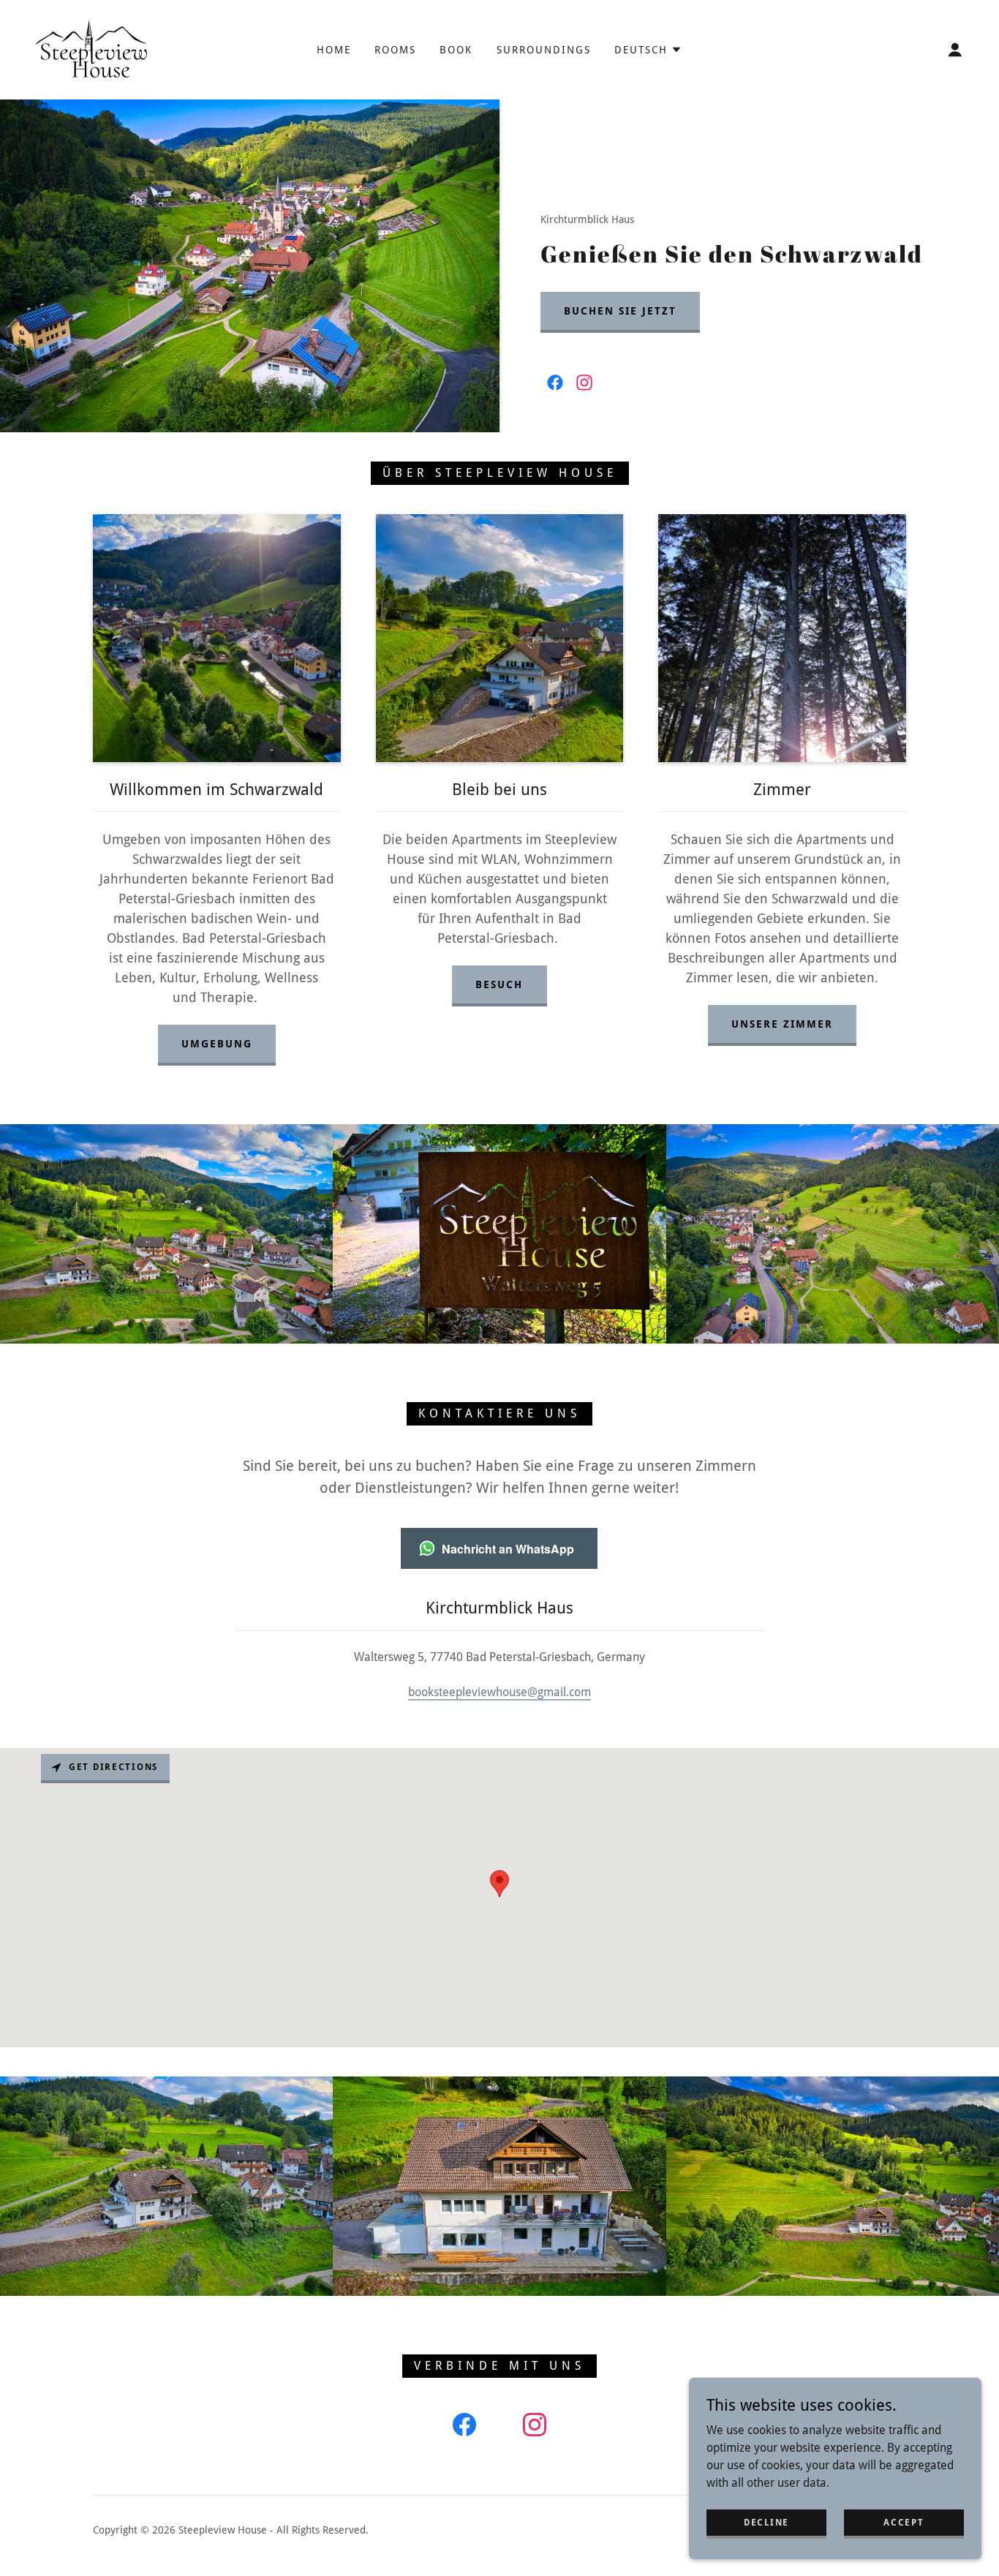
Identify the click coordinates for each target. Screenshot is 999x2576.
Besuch (499, 984)
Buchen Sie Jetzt (620, 311)
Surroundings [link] (544, 50)
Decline (766, 2522)
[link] (93, 49)
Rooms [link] (395, 50)
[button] (648, 50)
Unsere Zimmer (782, 1024)
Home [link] (334, 50)
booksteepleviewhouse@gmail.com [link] (499, 1692)
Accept (904, 2522)
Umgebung (217, 1044)
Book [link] (456, 50)
